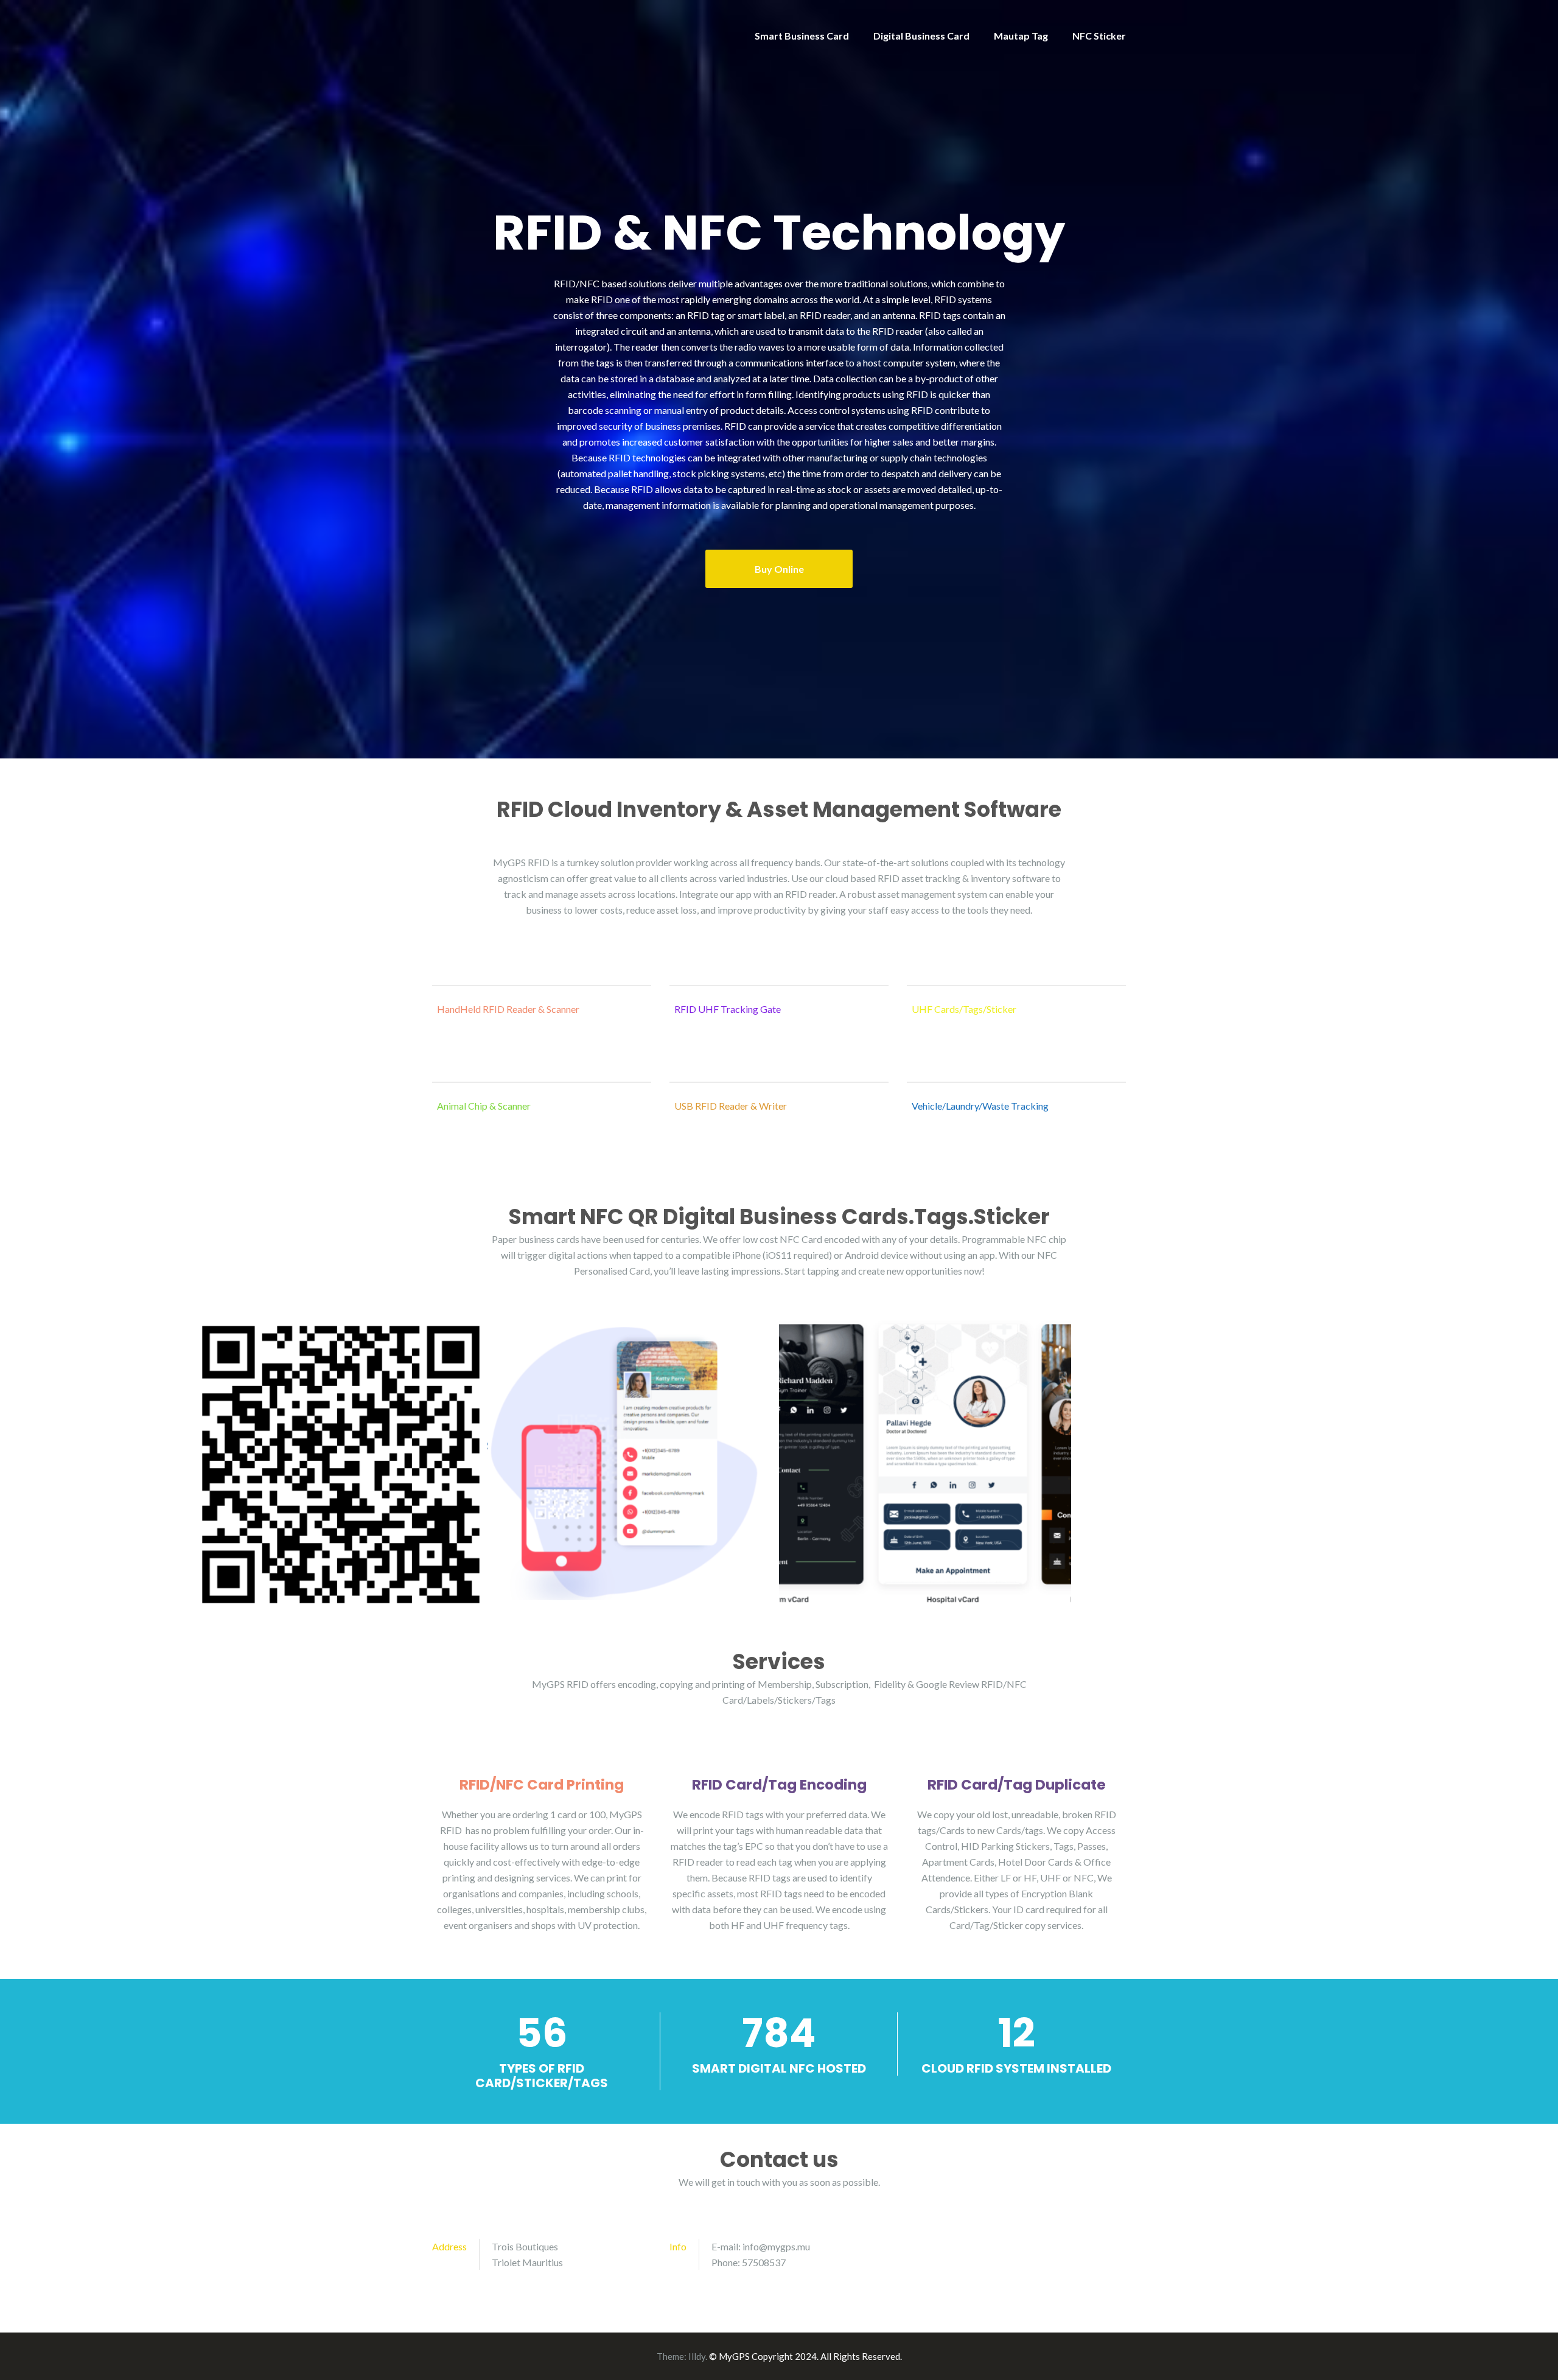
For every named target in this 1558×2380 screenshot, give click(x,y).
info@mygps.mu (776, 2246)
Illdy (697, 2356)
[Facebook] (1122, 2247)
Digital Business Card (921, 36)
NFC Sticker (1099, 36)
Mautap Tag (1021, 36)
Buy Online (779, 569)
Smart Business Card (802, 36)
